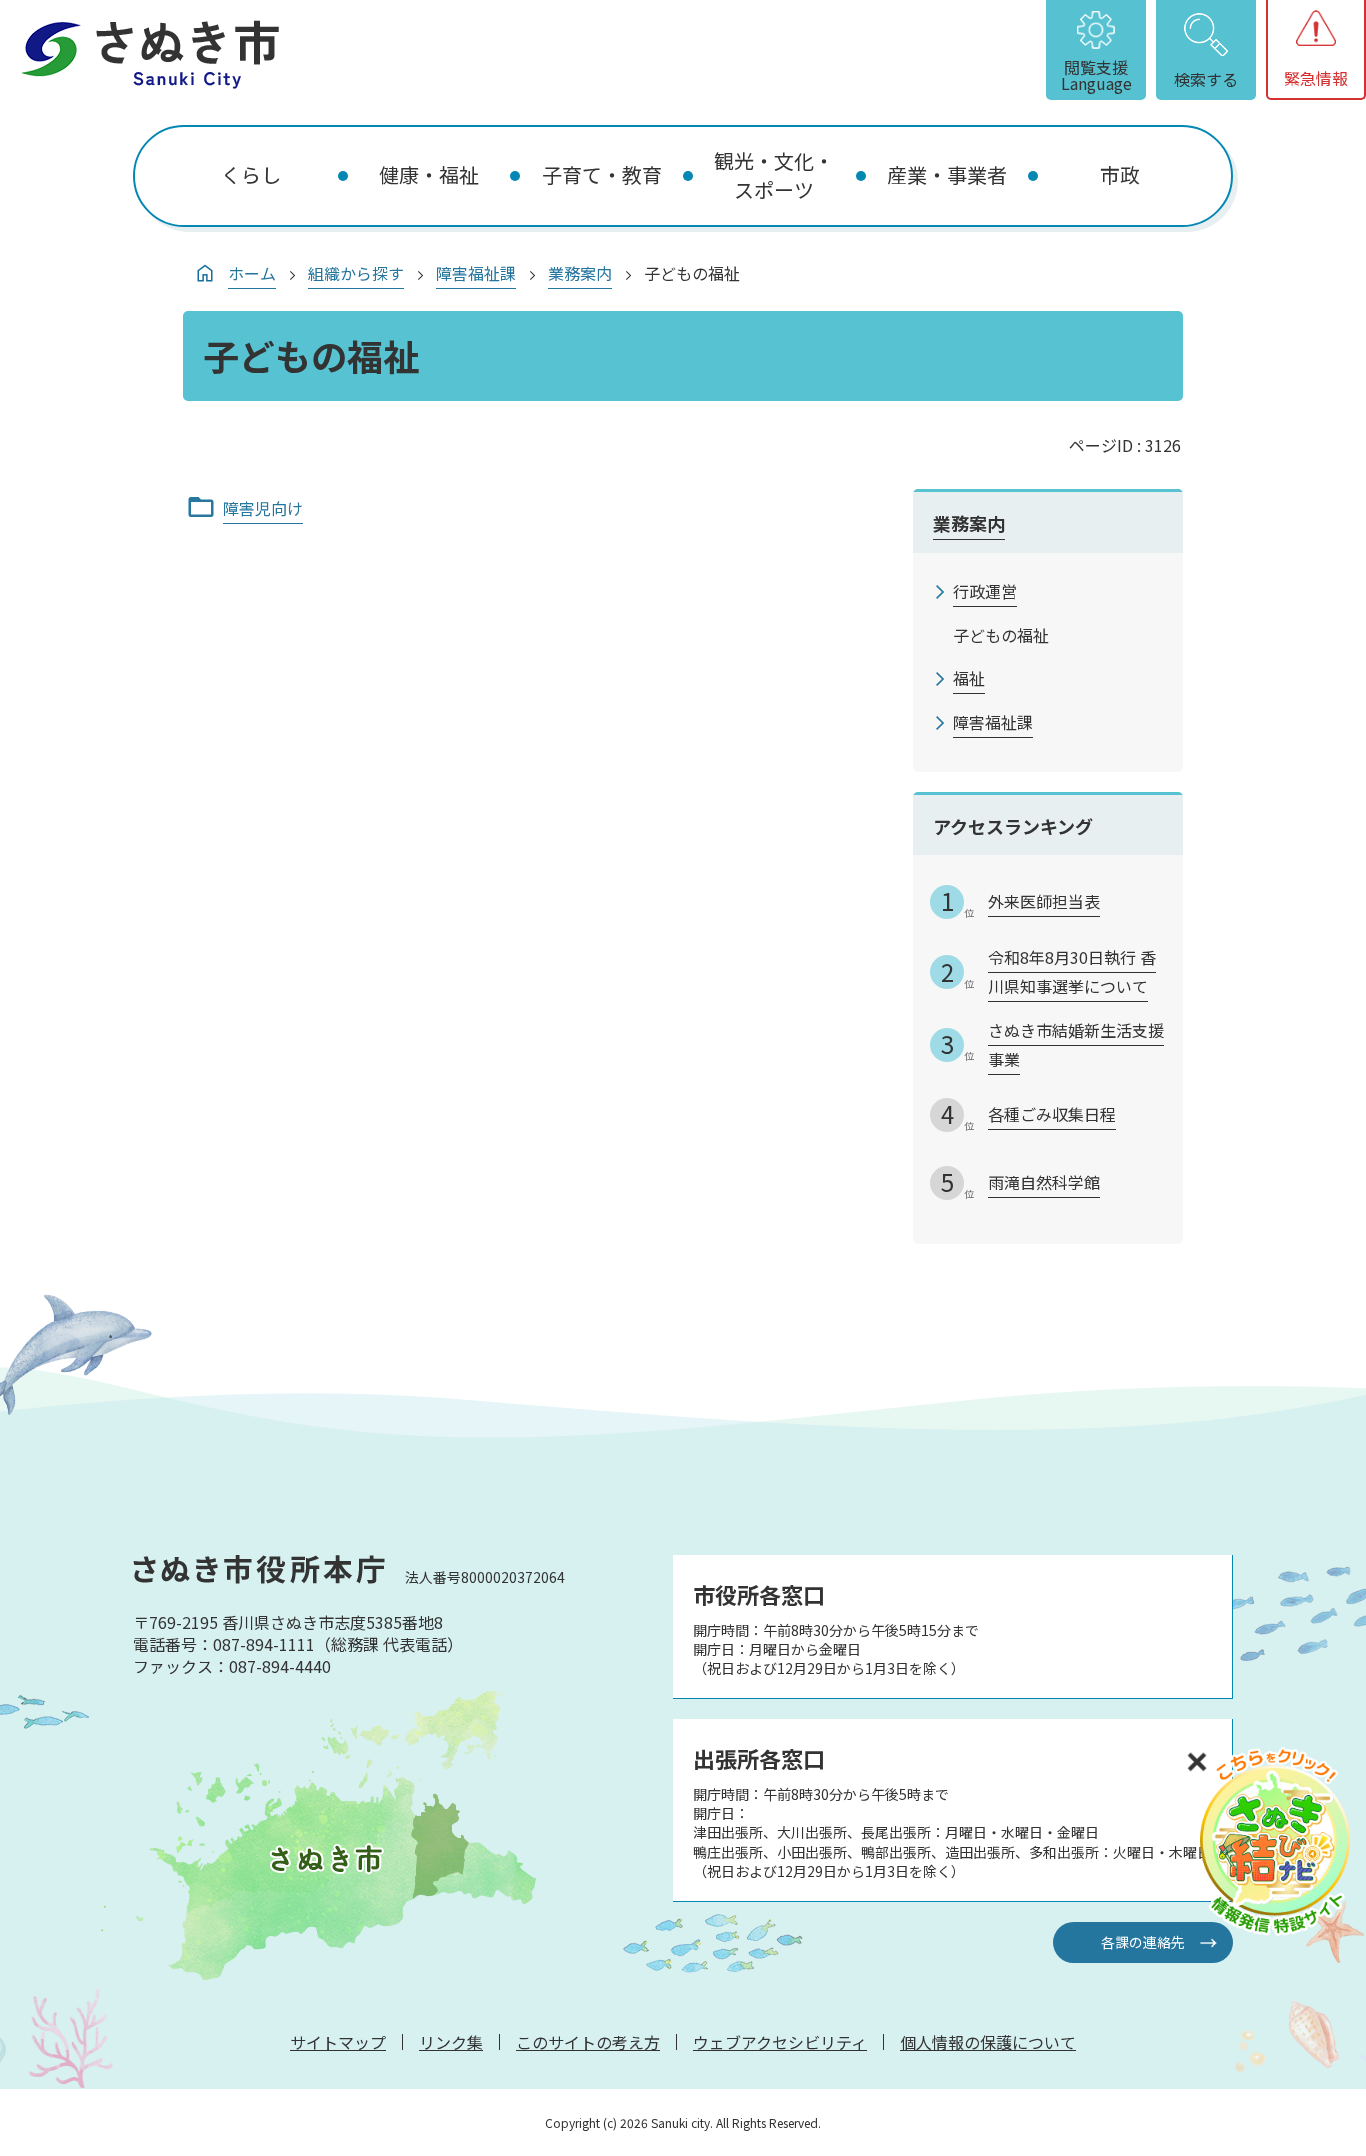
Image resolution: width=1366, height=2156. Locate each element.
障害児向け (263, 508)
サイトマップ (338, 2042)
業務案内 (580, 273)
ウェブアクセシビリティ (780, 2042)
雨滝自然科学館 (1044, 1182)
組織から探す (356, 273)
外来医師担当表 (1044, 901)
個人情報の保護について (988, 2042)
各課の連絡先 (1143, 1942)
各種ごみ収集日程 (1052, 1114)
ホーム (252, 273)
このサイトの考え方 (588, 2042)
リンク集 (451, 2042)
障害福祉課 (476, 273)
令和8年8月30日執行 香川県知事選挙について (1072, 971)
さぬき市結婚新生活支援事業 (1076, 1044)
